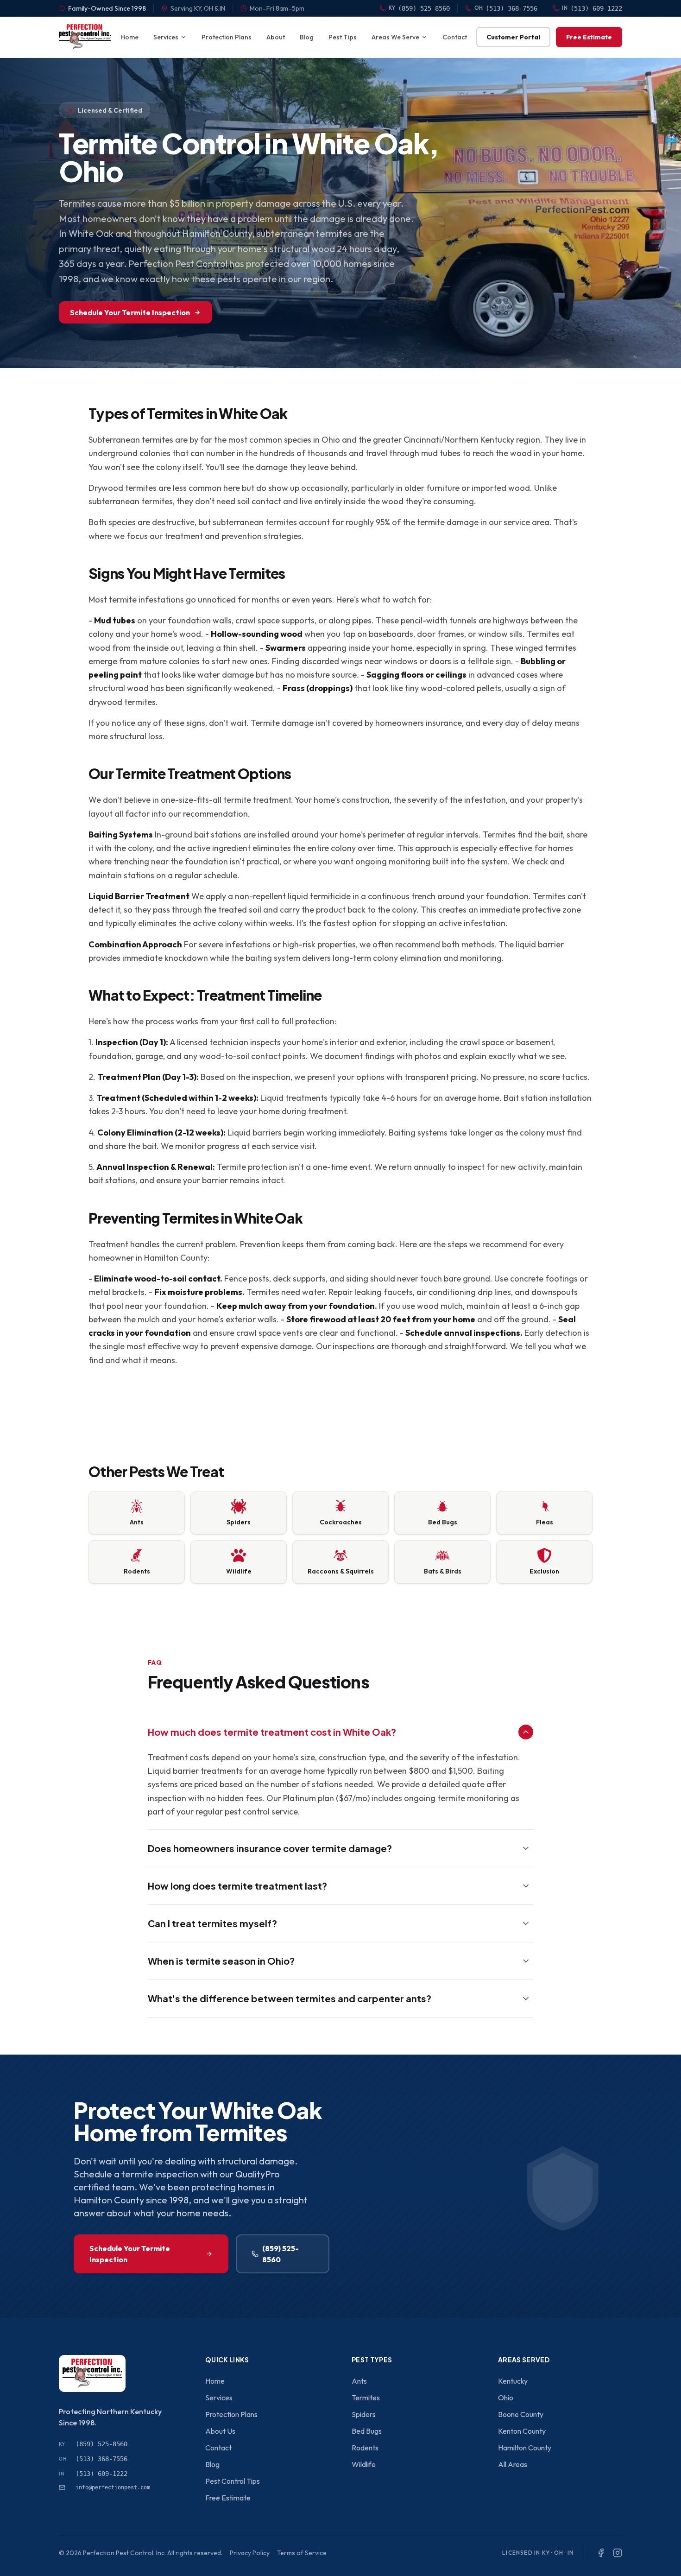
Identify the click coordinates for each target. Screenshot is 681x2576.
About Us (220, 2431)
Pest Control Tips (233, 2481)
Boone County (521, 2414)
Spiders (364, 2414)
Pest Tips (343, 37)
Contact (455, 37)
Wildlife (364, 2464)
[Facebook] (601, 2553)
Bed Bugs (367, 2431)
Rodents (365, 2448)
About (276, 37)
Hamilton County (525, 2448)
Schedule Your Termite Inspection (130, 312)
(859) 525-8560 (281, 2254)
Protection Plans (227, 37)
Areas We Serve (395, 37)
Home (129, 37)
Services (166, 37)
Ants (359, 2381)
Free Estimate (589, 37)
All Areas (513, 2464)
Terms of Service (302, 2553)
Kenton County (522, 2431)
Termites (366, 2398)
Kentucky (513, 2381)
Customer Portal (513, 37)
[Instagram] (618, 2553)
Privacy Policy (250, 2553)
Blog (307, 37)
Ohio (506, 2398)
